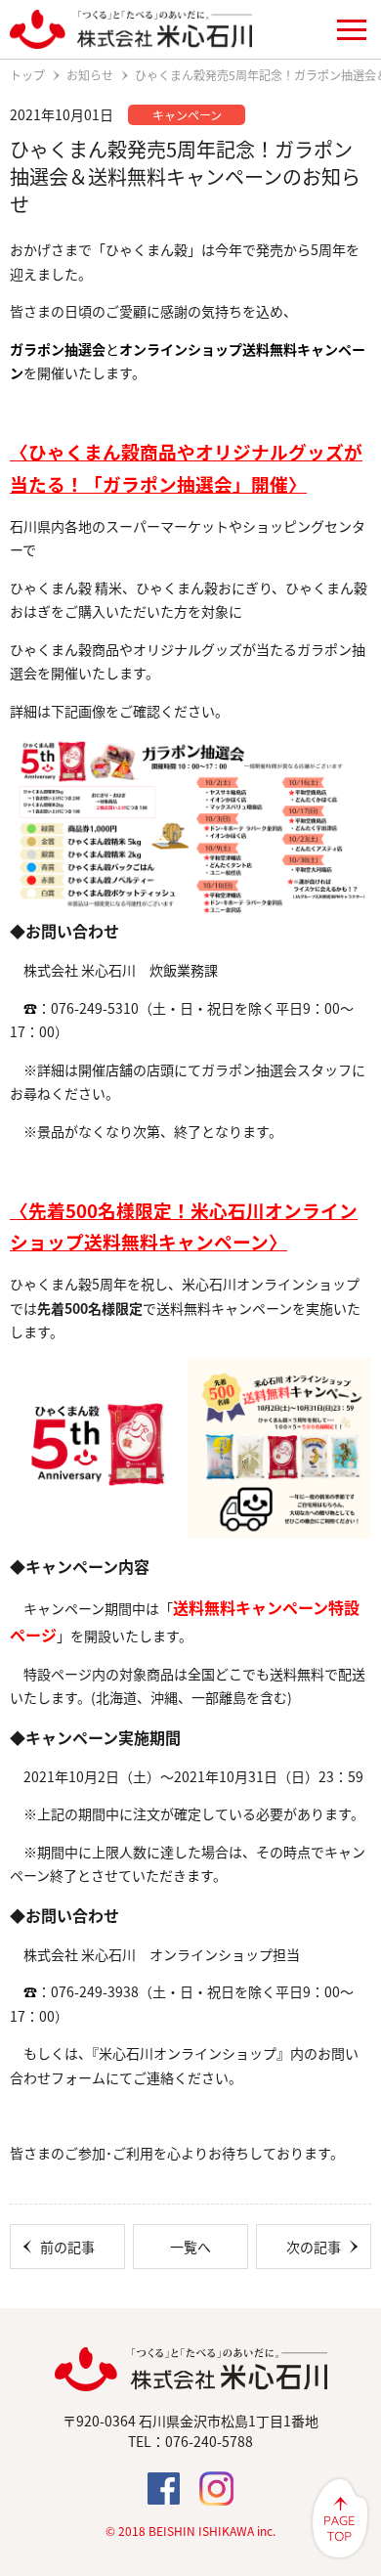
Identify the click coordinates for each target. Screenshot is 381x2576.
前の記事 (67, 2247)
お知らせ (90, 75)
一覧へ (190, 2247)
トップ (27, 75)
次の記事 (314, 2247)
